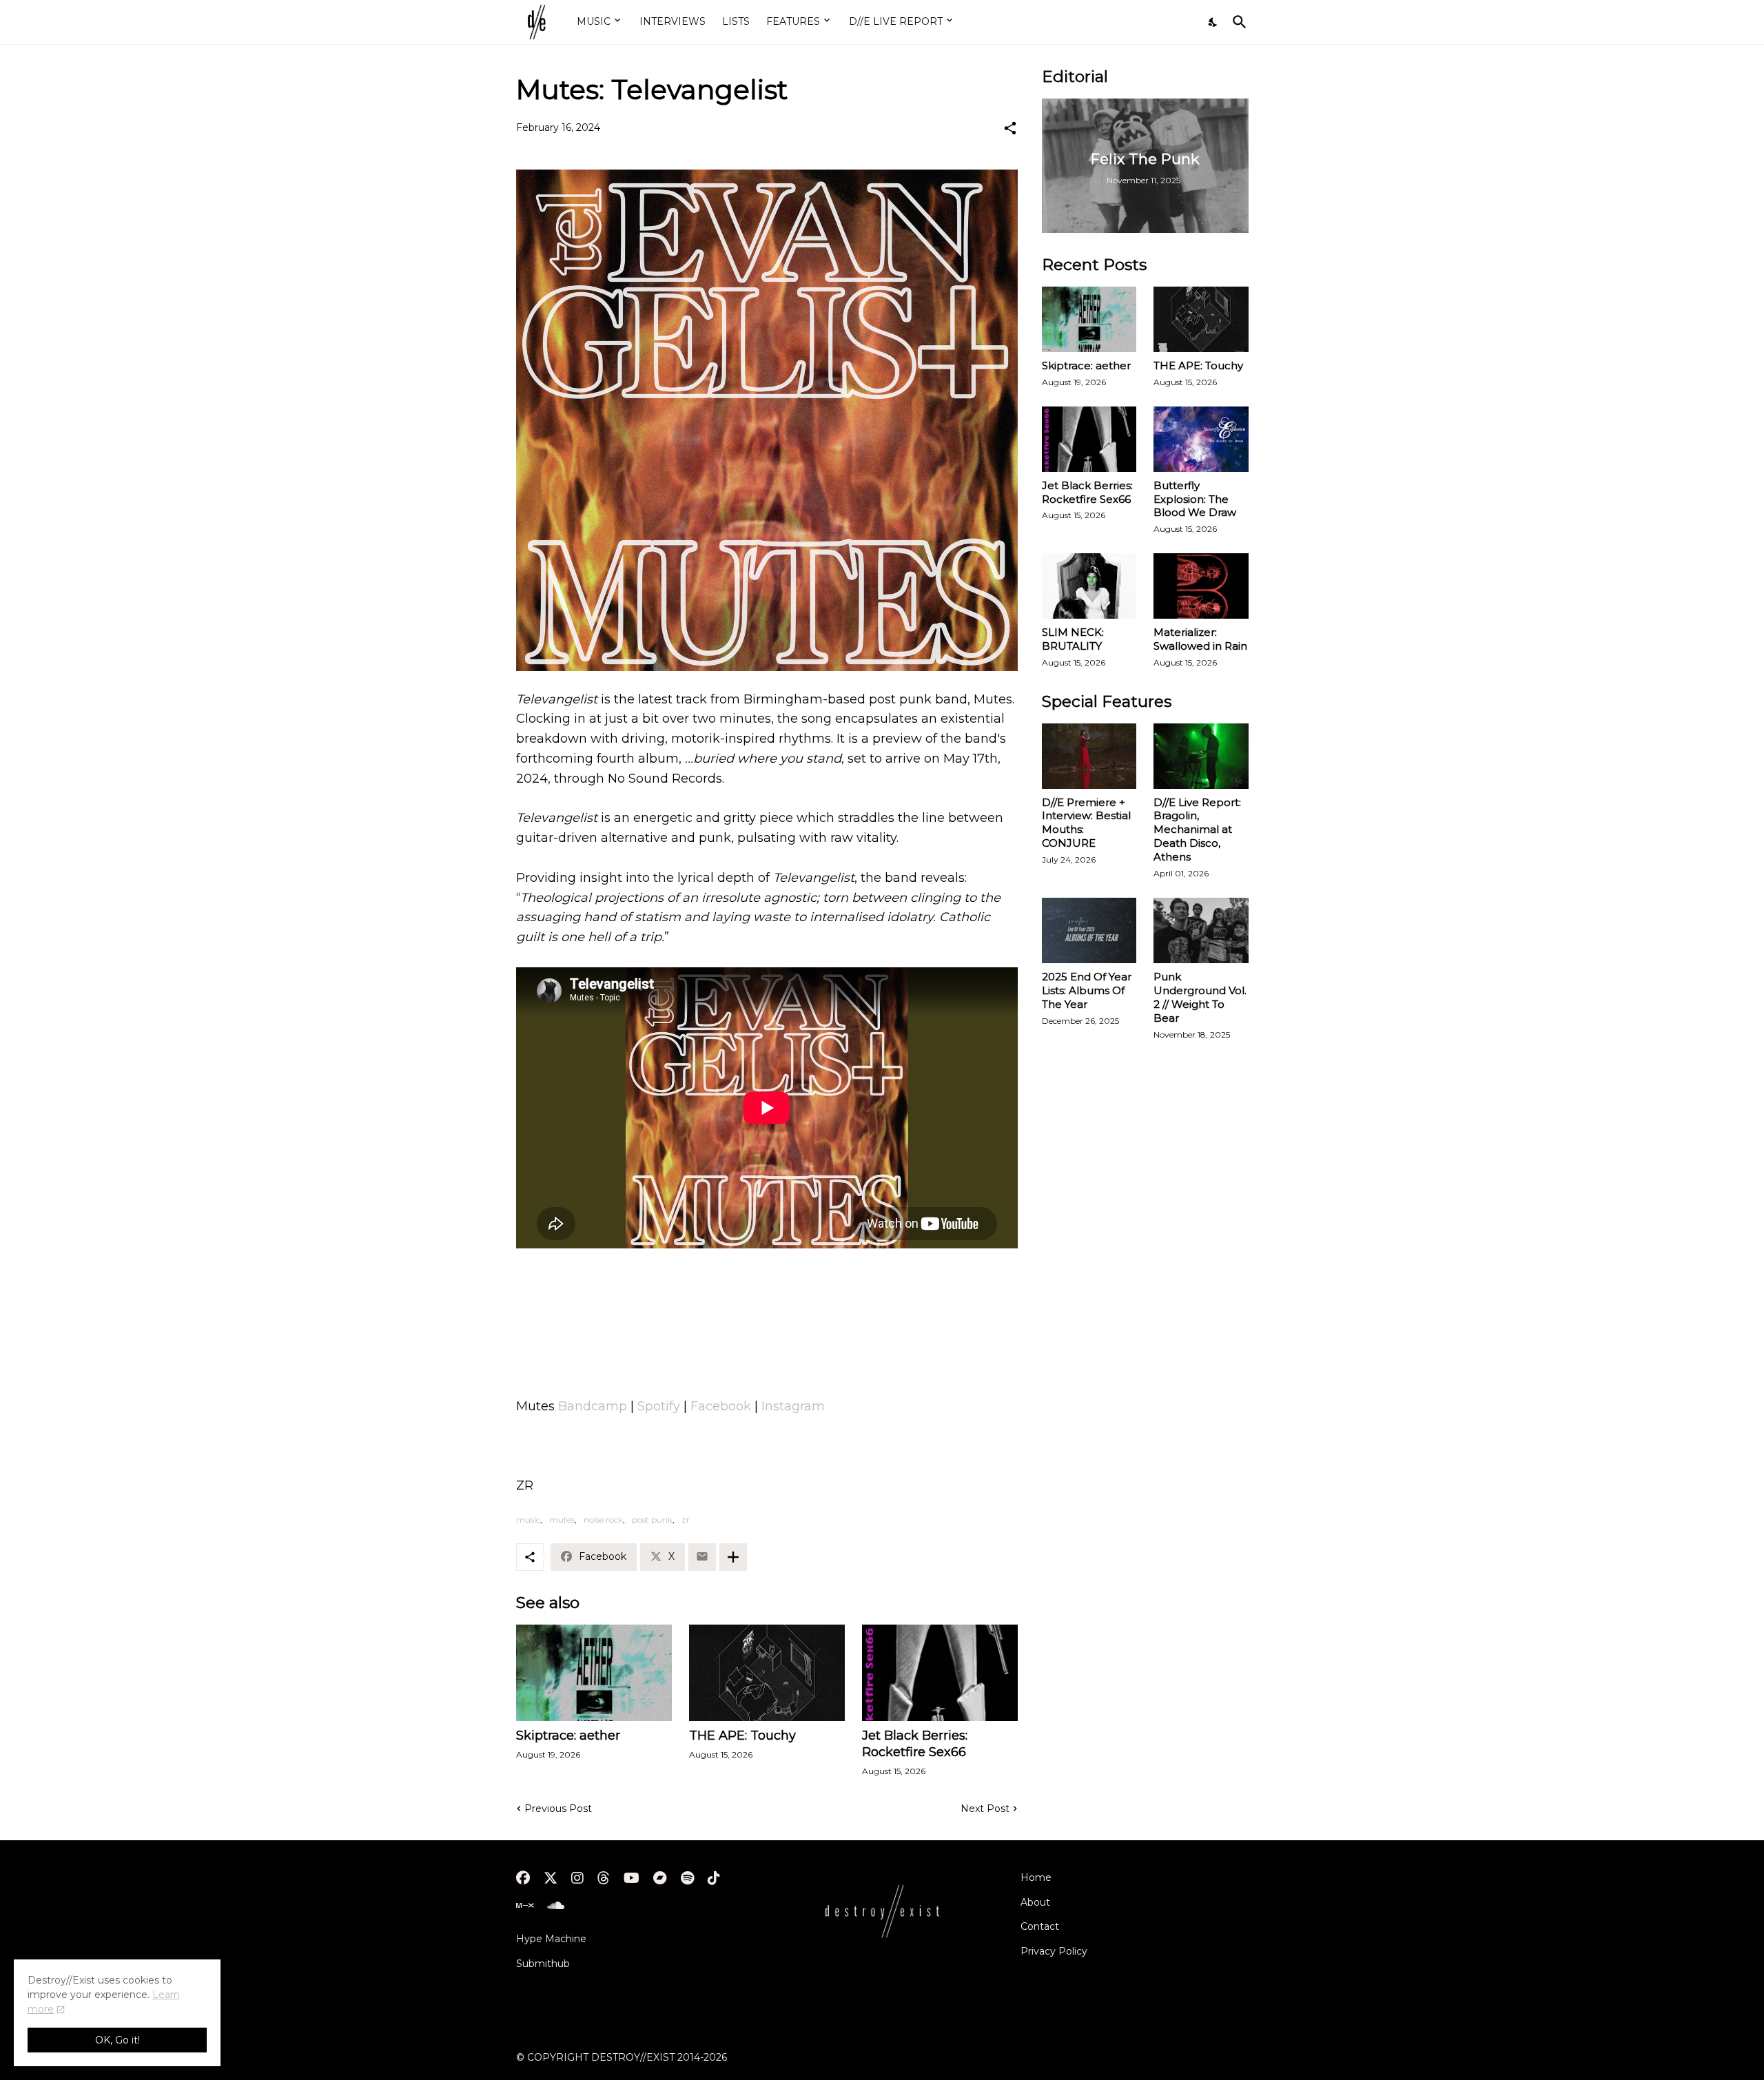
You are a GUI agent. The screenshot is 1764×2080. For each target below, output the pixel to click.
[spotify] (687, 1878)
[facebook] (523, 1878)
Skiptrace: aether (568, 1736)
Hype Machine (551, 1939)
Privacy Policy (1054, 1951)
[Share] (1010, 128)
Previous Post (558, 1809)
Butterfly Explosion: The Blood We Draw (1195, 499)
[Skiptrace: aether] (594, 1673)
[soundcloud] (556, 1906)
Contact (1040, 1926)
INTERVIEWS (673, 21)
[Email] (702, 1557)
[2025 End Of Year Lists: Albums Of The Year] (1089, 930)
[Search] (1237, 22)
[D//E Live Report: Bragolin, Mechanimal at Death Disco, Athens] (1201, 756)
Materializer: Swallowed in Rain (1200, 639)
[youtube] (632, 1878)
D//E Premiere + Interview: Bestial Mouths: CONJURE (1086, 823)
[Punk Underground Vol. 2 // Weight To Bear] (1201, 930)
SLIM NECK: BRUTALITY (1073, 639)
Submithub (543, 1964)
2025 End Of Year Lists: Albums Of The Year (1087, 990)
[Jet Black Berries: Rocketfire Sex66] (940, 1673)
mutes (562, 1520)
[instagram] (577, 1878)
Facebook (721, 1406)
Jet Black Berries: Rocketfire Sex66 (915, 1744)
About (1035, 1902)
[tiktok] (714, 1878)
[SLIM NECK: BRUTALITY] (1089, 586)
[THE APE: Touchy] (767, 1673)
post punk (652, 1520)
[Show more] (733, 1557)
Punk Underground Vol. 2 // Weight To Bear (1200, 997)
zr (686, 1520)
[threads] (604, 1878)
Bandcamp (593, 1406)
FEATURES (793, 21)
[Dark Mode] (1213, 22)
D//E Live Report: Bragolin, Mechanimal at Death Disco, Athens (1197, 830)
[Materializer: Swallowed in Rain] (1201, 586)
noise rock (603, 1520)
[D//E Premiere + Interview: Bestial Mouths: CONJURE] (1089, 756)
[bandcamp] (660, 1878)
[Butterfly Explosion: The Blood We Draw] (1201, 439)
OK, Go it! (117, 2040)
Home (1036, 1877)
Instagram (793, 1406)
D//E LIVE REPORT (896, 21)
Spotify (659, 1406)
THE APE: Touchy (742, 1736)
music (528, 1520)
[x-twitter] (551, 1878)
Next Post (985, 1809)
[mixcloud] (525, 1906)
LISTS (736, 21)
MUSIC (594, 21)
